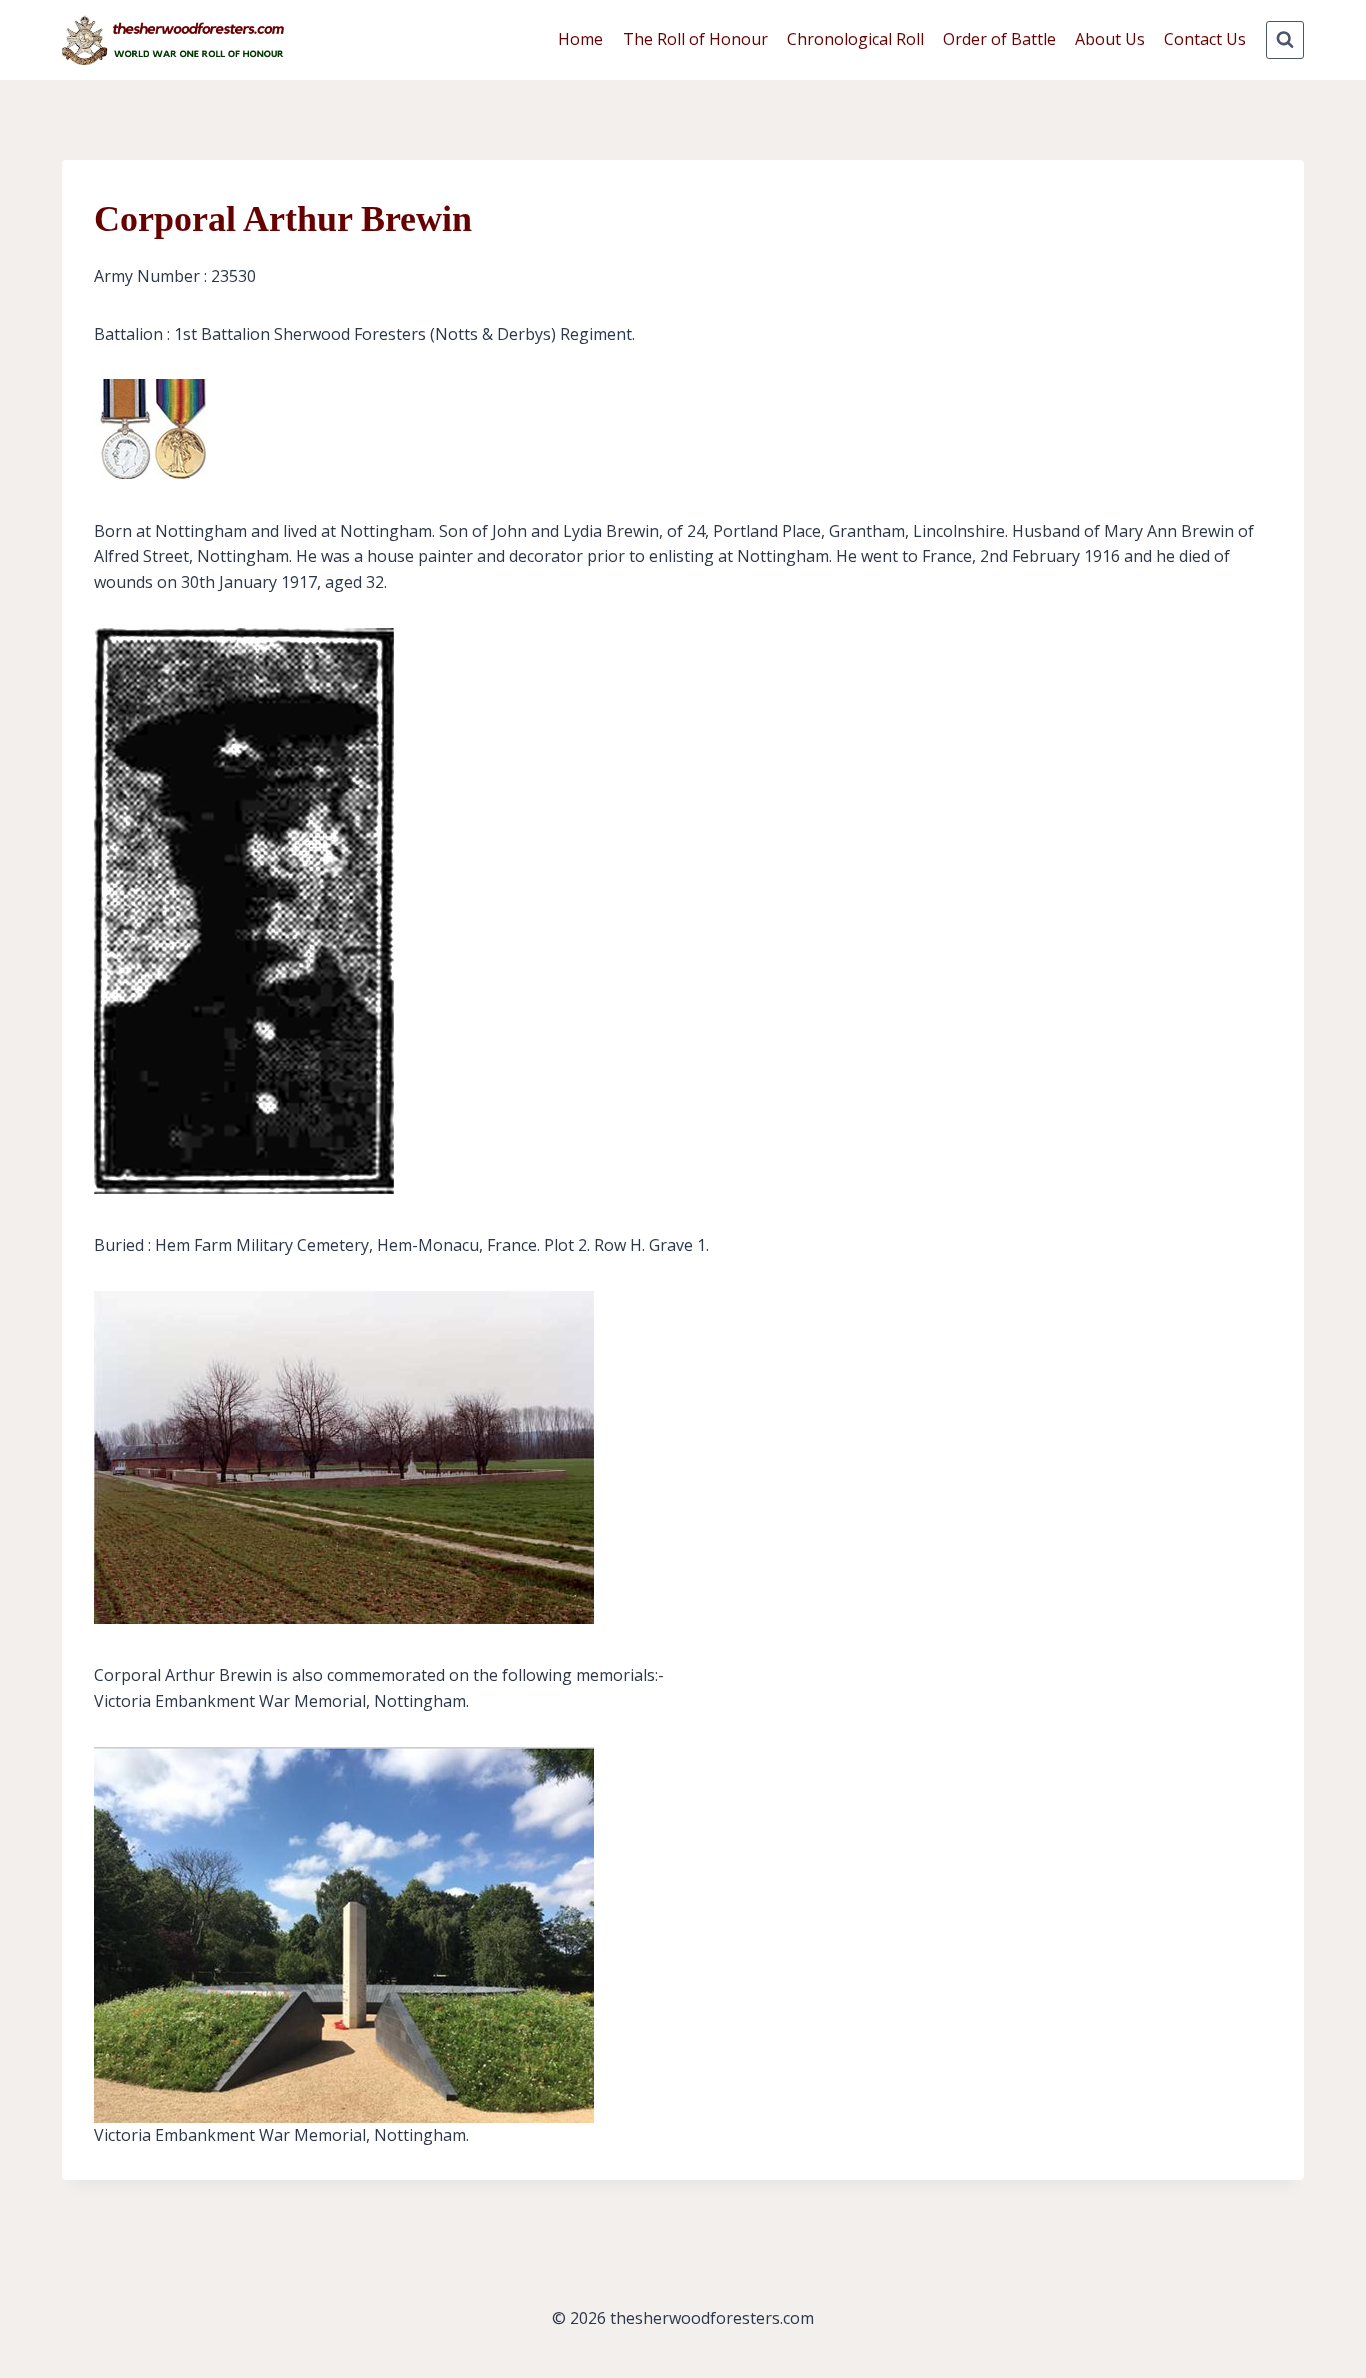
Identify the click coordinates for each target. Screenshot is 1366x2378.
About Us (1110, 39)
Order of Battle (999, 39)
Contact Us (1205, 39)
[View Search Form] (1285, 40)
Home (580, 39)
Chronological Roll (855, 39)
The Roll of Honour (695, 39)
